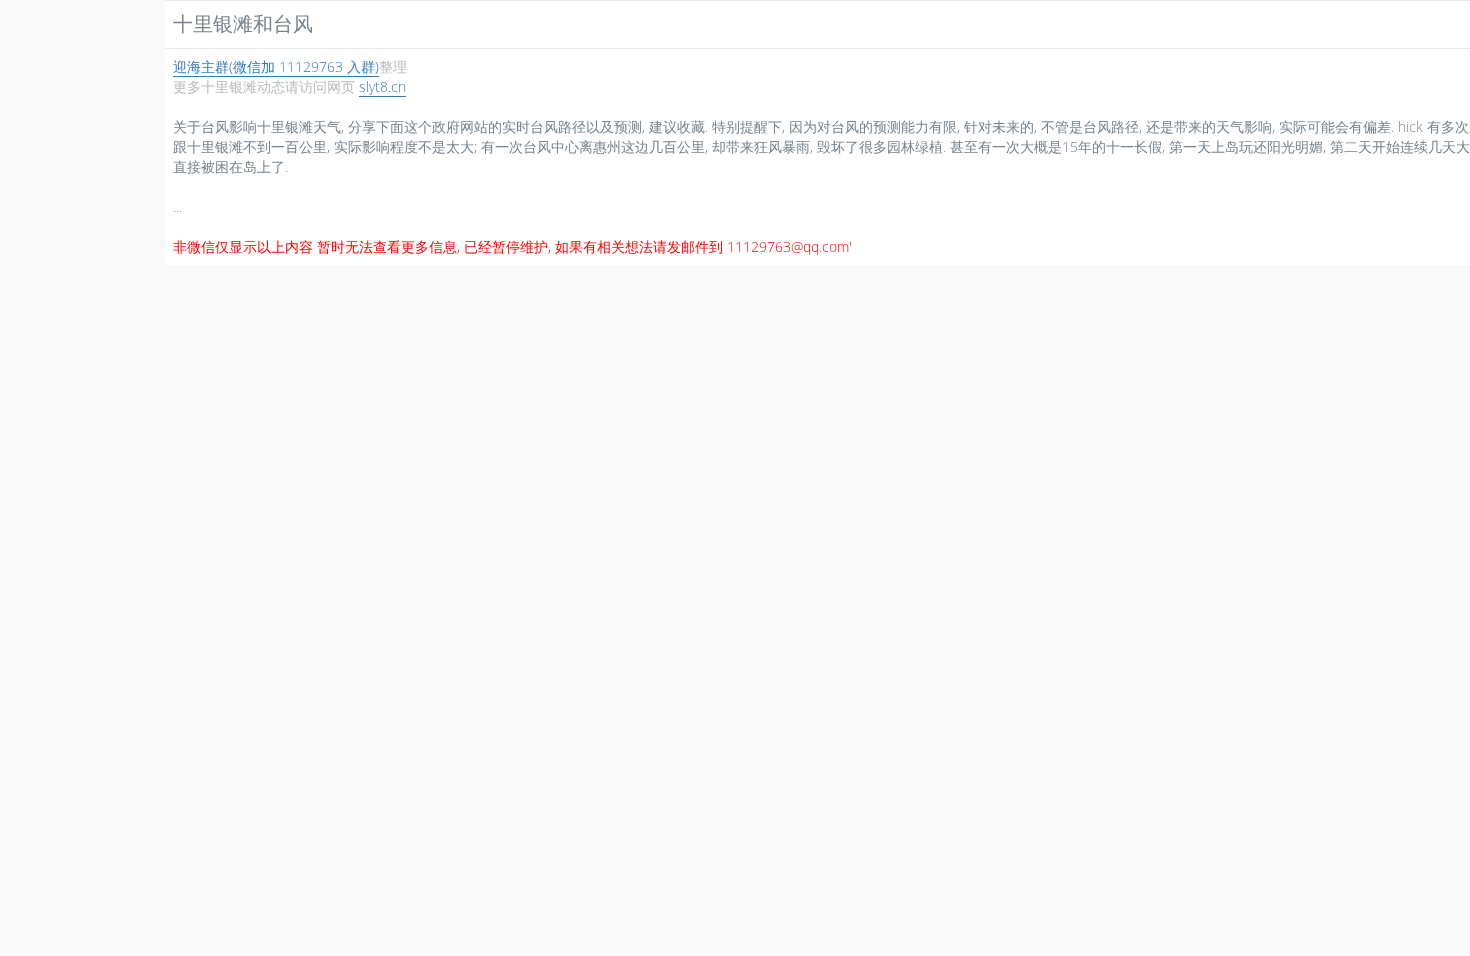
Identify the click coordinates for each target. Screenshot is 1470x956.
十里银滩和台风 (243, 23)
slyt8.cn (382, 86)
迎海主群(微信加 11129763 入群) (276, 66)
